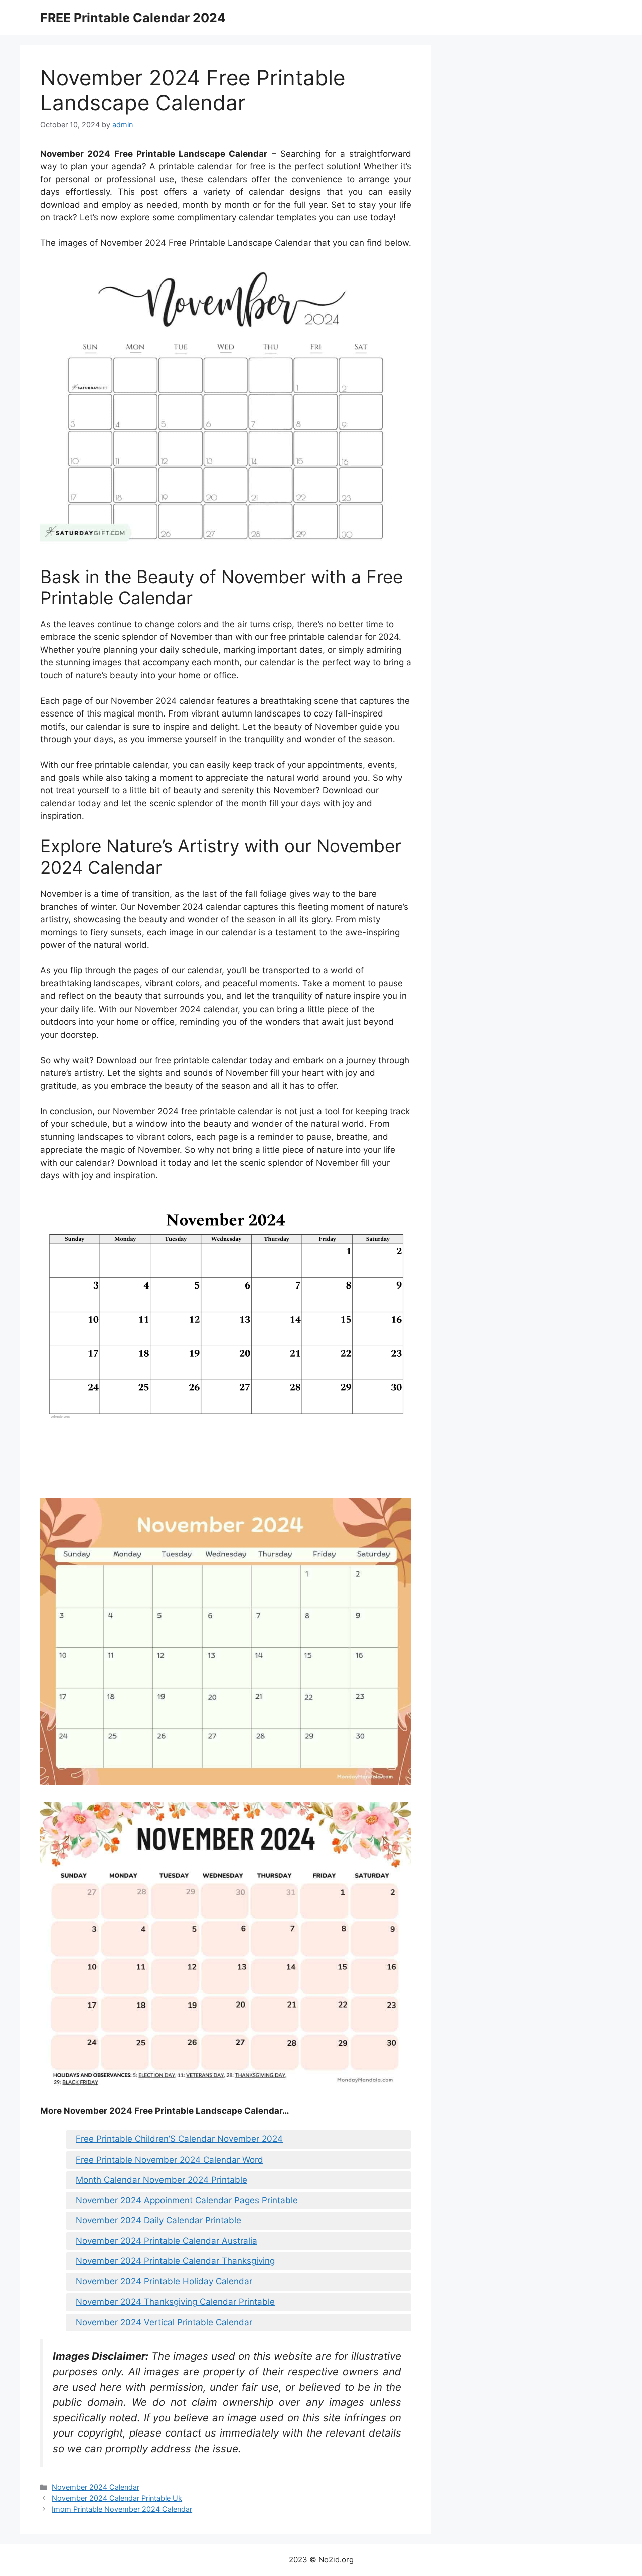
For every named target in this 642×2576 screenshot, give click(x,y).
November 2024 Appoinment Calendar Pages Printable (187, 2200)
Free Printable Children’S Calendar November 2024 (179, 2139)
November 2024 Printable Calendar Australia (167, 2241)
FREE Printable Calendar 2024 (133, 18)
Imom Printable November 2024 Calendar (122, 2509)
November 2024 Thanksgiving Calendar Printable (175, 2302)
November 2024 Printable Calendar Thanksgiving (175, 2261)
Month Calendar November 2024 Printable (162, 2180)
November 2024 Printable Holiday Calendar (164, 2281)
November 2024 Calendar (96, 2487)
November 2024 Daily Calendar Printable (158, 2220)
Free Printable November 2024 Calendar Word (170, 2160)
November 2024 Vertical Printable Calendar (164, 2322)
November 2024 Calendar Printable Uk (117, 2498)
